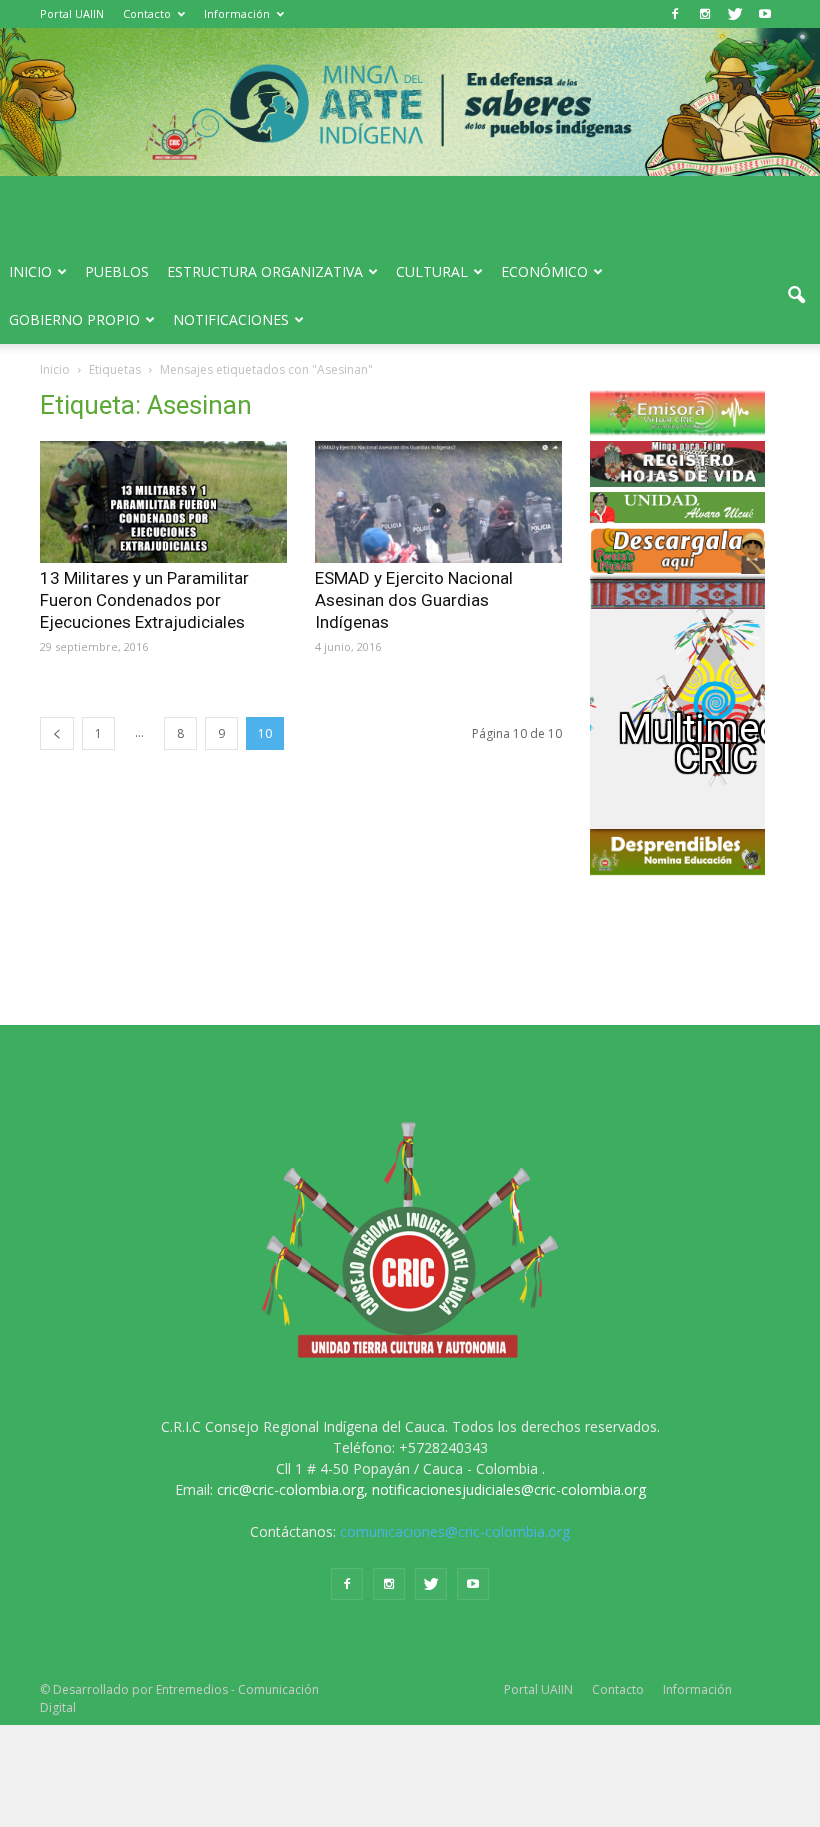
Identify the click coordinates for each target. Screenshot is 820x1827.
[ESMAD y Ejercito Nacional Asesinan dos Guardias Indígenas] (438, 502)
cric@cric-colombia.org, (292, 1489)
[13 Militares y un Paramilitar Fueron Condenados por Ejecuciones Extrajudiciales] (163, 502)
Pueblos (117, 271)
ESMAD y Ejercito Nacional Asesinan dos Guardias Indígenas (414, 600)
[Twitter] (735, 14)
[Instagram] (705, 14)
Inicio (30, 271)
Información (237, 13)
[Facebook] (675, 14)
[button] (796, 296)
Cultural (432, 271)
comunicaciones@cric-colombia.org (455, 1531)
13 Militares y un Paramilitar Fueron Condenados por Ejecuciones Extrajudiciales (144, 600)
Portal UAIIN (72, 13)
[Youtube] (765, 14)
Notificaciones (231, 319)
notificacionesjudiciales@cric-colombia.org (509, 1489)
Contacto (147, 13)
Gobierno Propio (74, 319)
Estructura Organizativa (265, 271)
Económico (544, 271)
